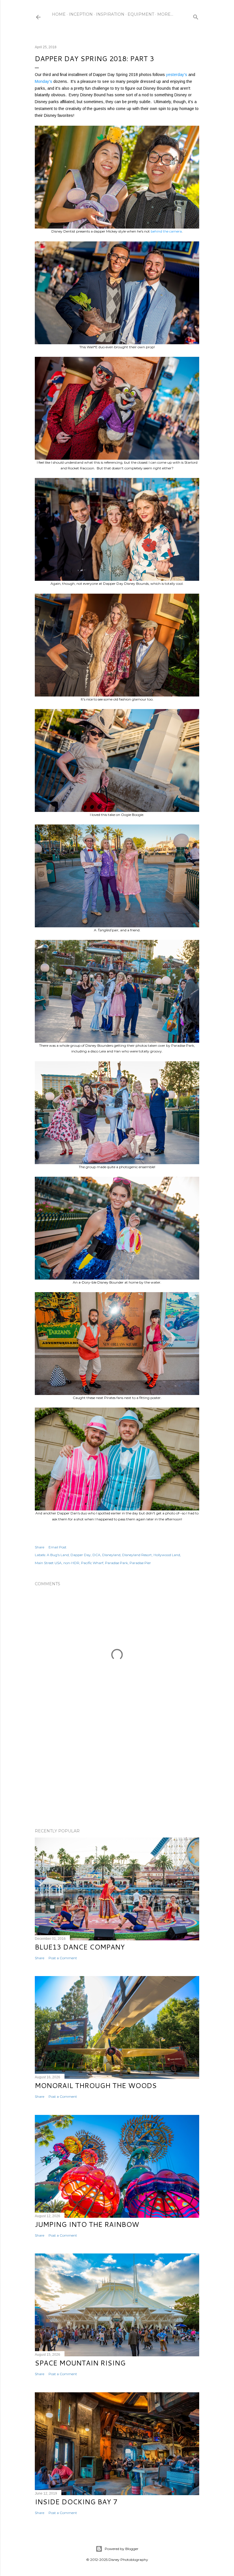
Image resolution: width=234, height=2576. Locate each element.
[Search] (196, 16)
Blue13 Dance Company (80, 1947)
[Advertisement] (117, 1774)
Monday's (44, 81)
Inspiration (110, 14)
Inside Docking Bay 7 (76, 2502)
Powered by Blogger (122, 2549)
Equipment (141, 14)
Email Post (58, 1547)
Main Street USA (48, 1563)
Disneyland (111, 1555)
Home (59, 14)
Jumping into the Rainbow (87, 2224)
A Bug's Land (58, 1555)
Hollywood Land (167, 1555)
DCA (96, 1555)
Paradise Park (116, 1563)
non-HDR (71, 1563)
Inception (81, 14)
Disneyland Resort (137, 1555)
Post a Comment (63, 1958)
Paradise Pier (140, 1563)
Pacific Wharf (92, 1563)
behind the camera (166, 231)
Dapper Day (81, 1555)
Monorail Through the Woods (96, 2085)
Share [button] (40, 1547)
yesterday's (177, 75)
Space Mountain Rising (80, 2363)
